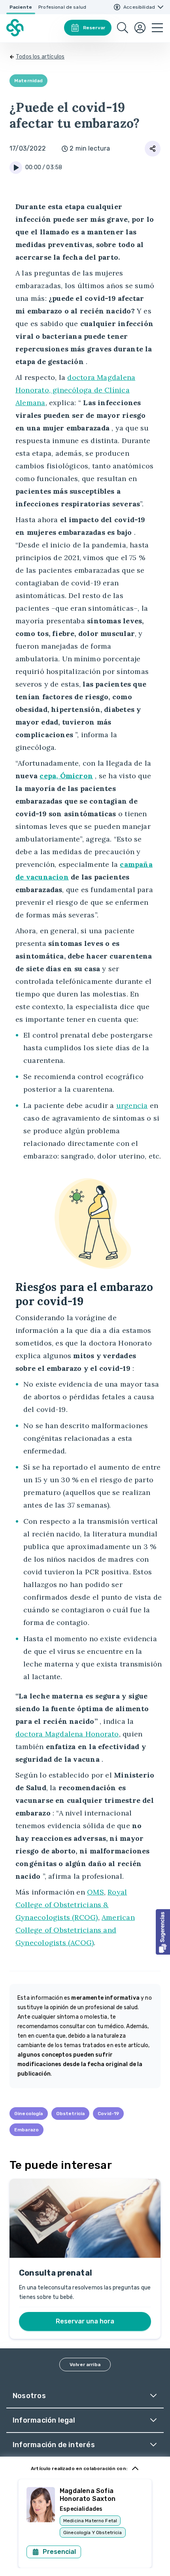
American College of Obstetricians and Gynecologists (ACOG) (75, 1930)
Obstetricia (71, 2114)
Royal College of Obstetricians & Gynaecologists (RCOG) (71, 1905)
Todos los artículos (40, 57)
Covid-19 (108, 2114)
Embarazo (26, 2130)
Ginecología (29, 2114)
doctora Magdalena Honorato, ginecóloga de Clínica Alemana (75, 390)
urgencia (132, 1105)
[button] (163, 1932)
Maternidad (28, 81)
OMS (95, 1892)
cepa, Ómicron (66, 776)
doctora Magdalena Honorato (67, 1734)
